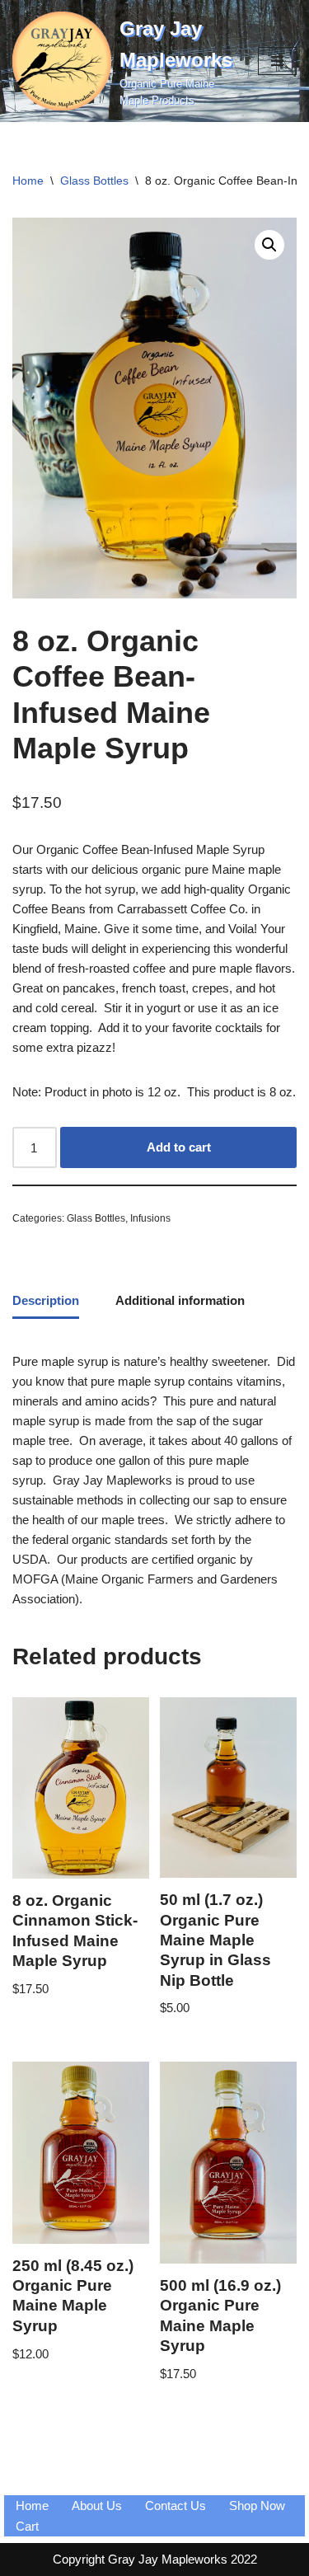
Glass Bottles (94, 181)
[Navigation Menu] (277, 61)
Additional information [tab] (180, 1300)
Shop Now (257, 2506)
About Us (97, 2506)
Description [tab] (46, 1300)
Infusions (150, 1218)
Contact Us (176, 2506)
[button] (269, 245)
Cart (27, 2526)
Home (28, 181)
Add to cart (179, 1147)
